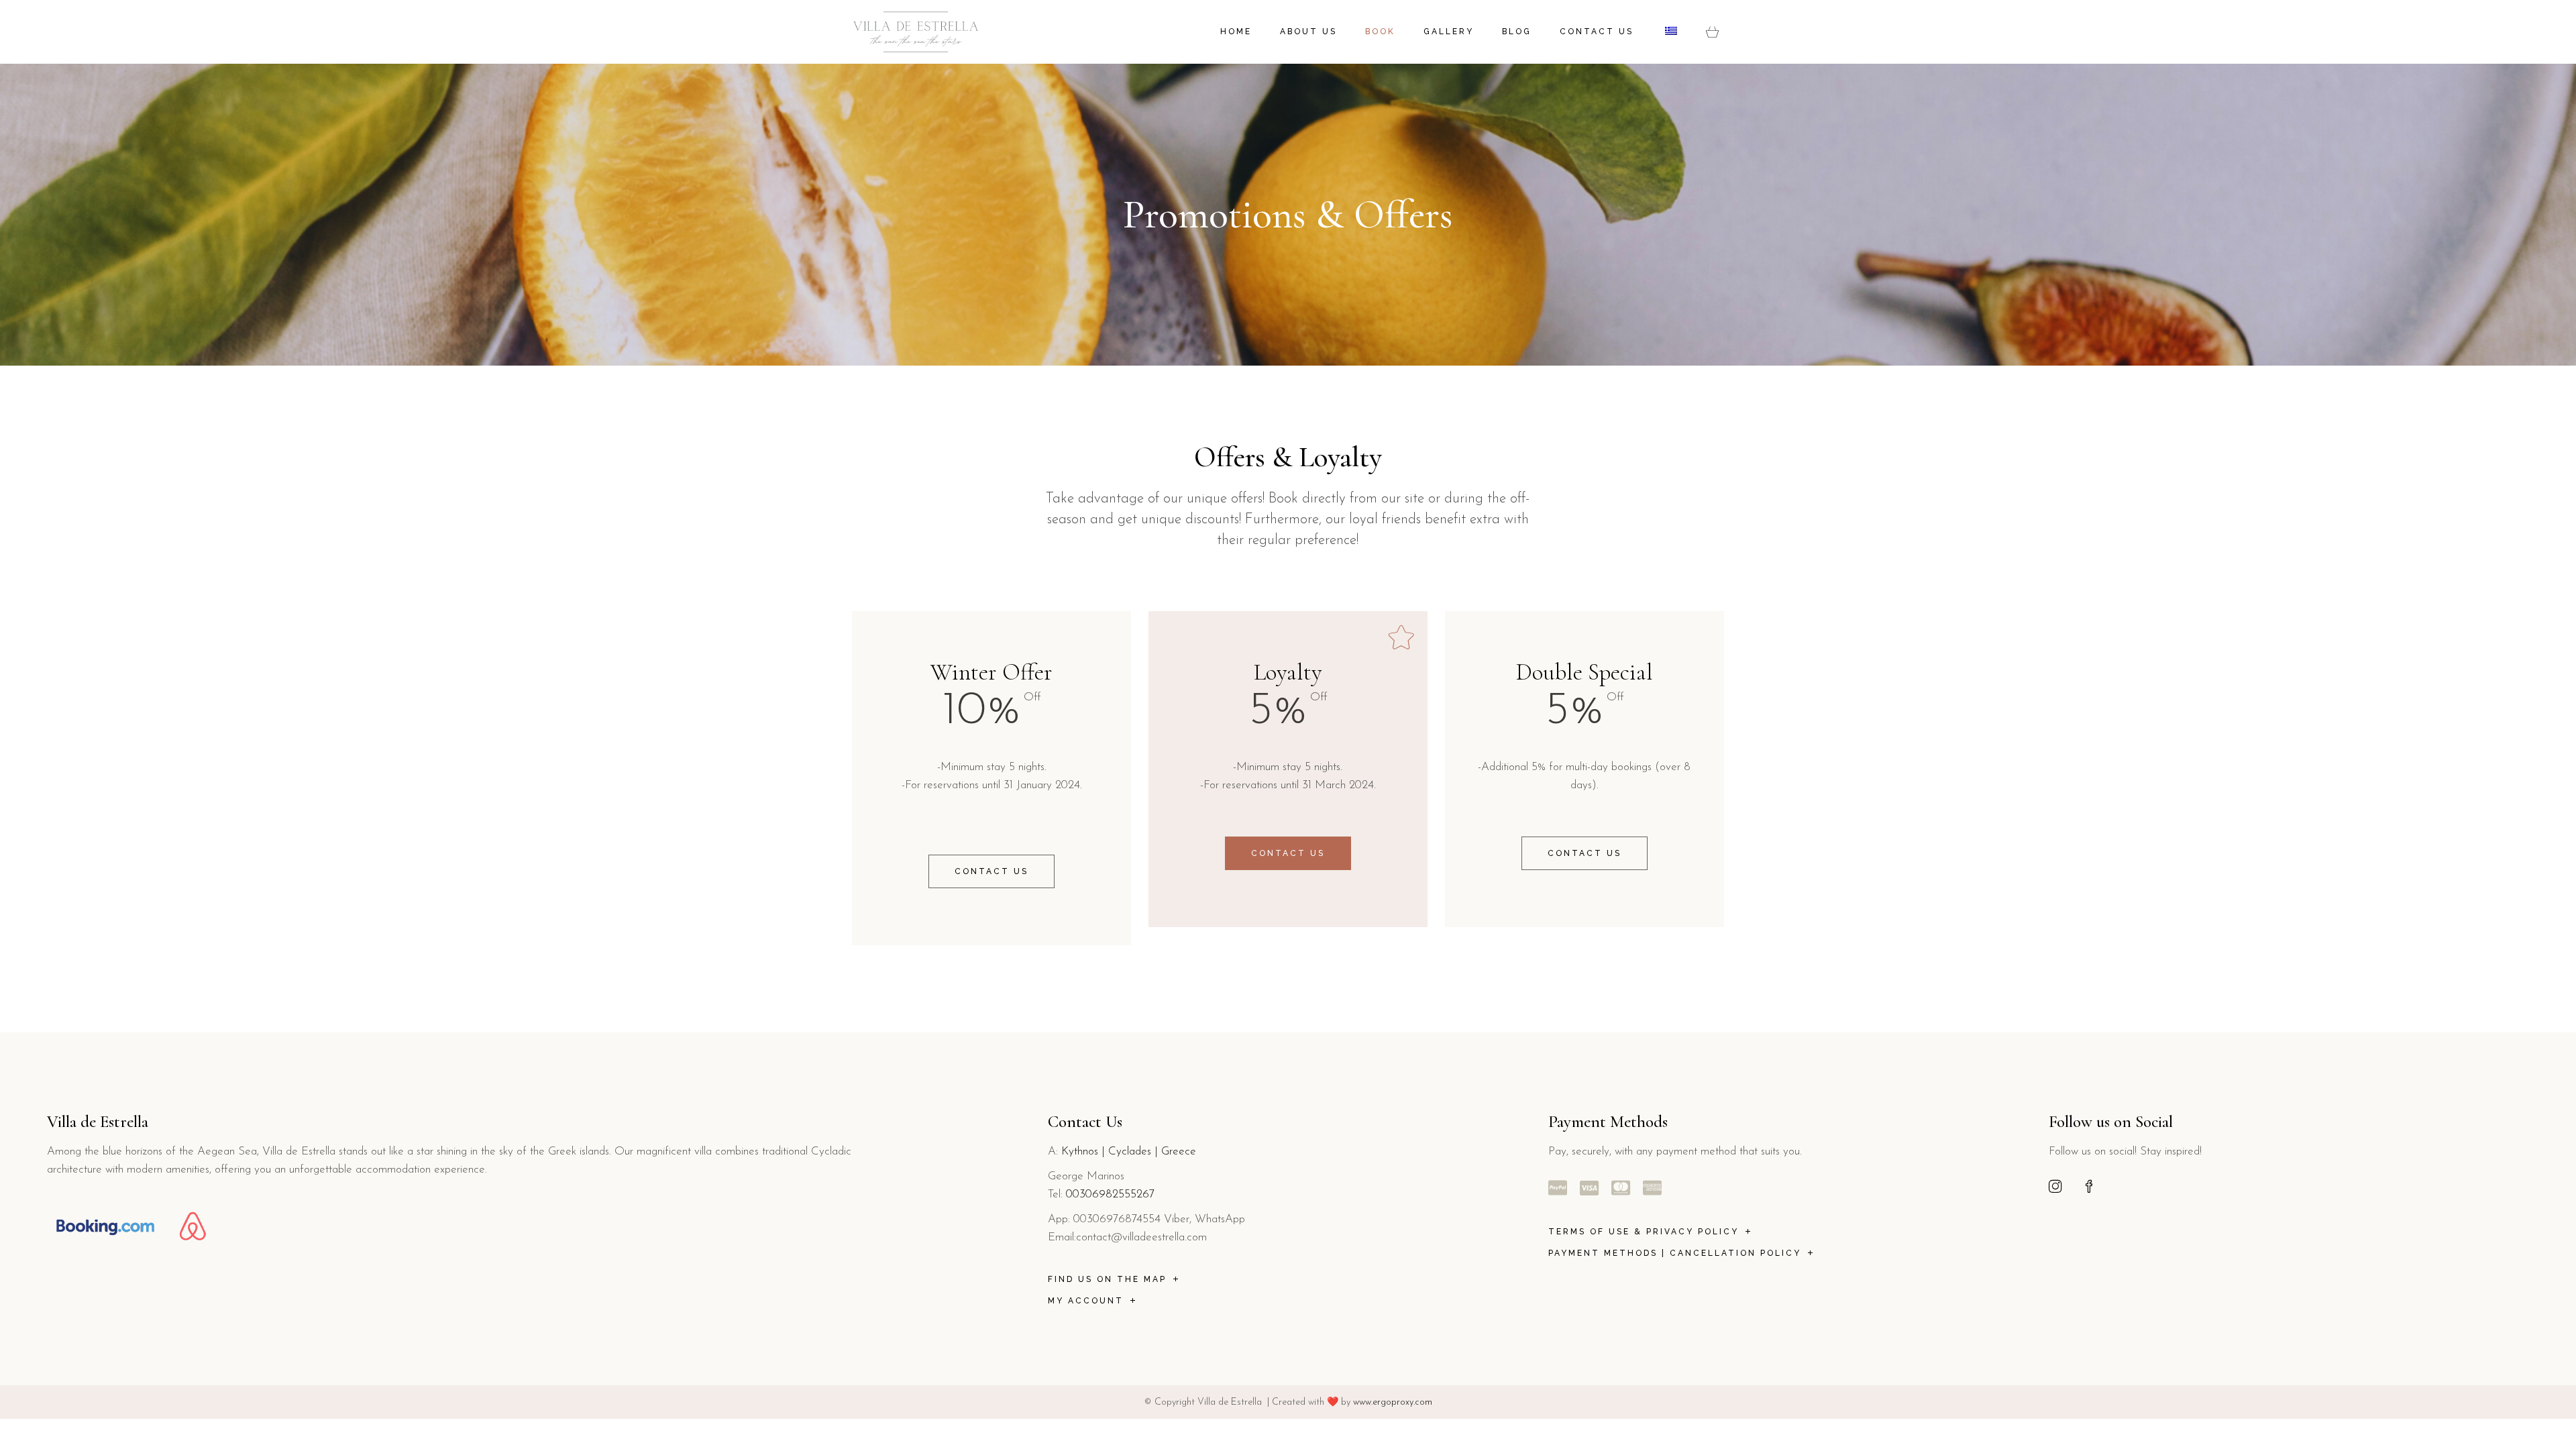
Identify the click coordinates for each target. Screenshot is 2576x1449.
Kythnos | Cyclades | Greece (1129, 1151)
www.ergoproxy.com (1393, 1402)
